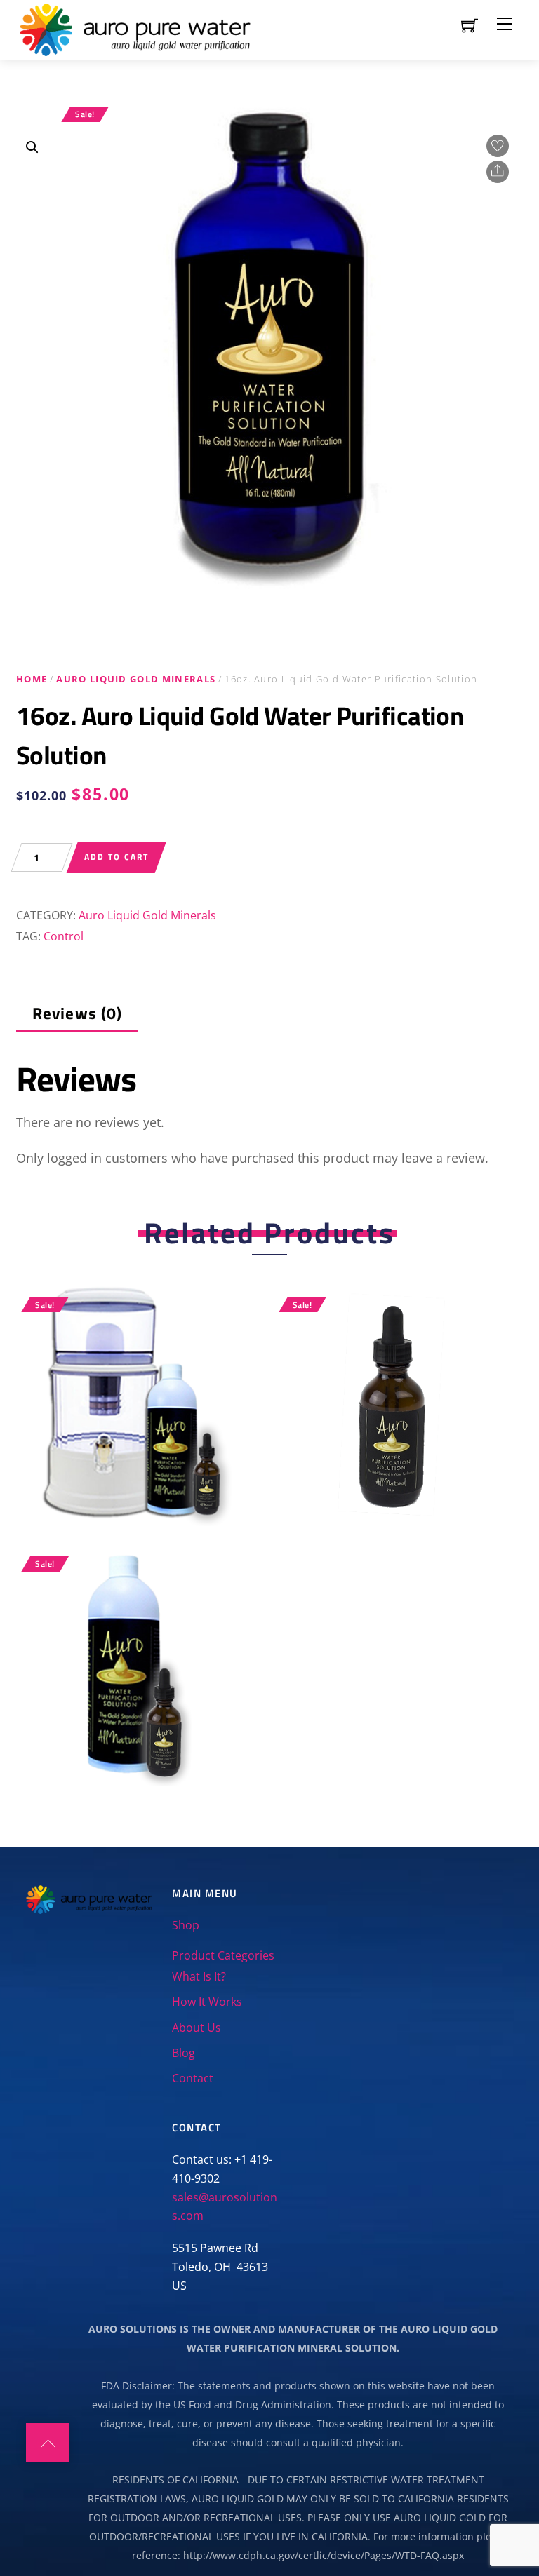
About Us (197, 2028)
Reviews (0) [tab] (78, 1013)
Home (32, 679)
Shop (186, 1925)
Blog (184, 2053)
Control (64, 936)
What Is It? (199, 1976)
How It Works (207, 2002)
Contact (193, 2078)
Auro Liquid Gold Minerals (136, 679)
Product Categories (223, 1955)
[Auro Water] (135, 27)
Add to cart (117, 857)
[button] (32, 147)
